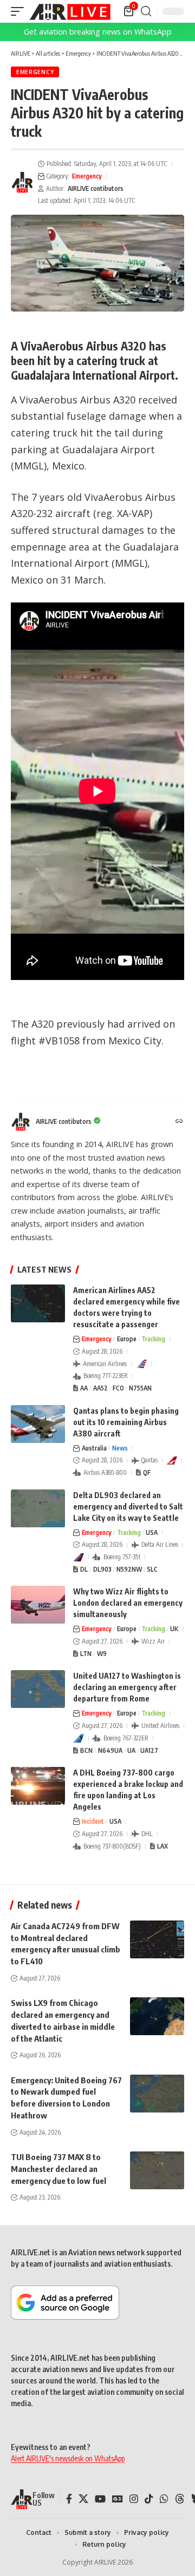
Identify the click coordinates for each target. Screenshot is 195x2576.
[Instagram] (134, 2499)
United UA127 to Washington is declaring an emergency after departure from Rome (127, 1687)
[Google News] (118, 2499)
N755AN (140, 1388)
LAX (162, 1846)
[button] (20, 11)
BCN (86, 1750)
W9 (102, 1654)
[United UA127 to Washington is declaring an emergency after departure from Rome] (38, 1689)
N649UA (110, 1750)
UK (174, 1629)
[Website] (179, 1122)
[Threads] (180, 2499)
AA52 (100, 1388)
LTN (86, 1654)
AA (84, 1388)
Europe (127, 1339)
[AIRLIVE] (70, 11)
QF (147, 1472)
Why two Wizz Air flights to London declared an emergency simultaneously (128, 1603)
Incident (93, 1821)
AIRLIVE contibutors (96, 188)
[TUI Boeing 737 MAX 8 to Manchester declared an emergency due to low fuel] (157, 2170)
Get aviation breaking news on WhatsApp (98, 32)
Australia (94, 1448)
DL (84, 1569)
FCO (118, 1388)
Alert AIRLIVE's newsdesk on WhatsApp (68, 2458)
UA (131, 1750)
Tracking (153, 1339)
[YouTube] (100, 2499)
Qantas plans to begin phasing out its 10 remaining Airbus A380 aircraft (126, 1422)
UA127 (149, 1750)
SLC (152, 1569)
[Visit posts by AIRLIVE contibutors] (22, 182)
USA (152, 1532)
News (120, 1448)
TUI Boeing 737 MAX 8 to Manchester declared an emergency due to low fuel (58, 2169)
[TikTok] (149, 2499)
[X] (83, 2499)
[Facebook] (69, 2499)
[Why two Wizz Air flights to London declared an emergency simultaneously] (38, 1605)
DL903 (102, 1569)
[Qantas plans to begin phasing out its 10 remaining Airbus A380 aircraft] (38, 1424)
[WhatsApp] (164, 2499)
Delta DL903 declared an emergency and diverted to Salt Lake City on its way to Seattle (128, 1506)
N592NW (129, 1569)
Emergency (35, 72)
